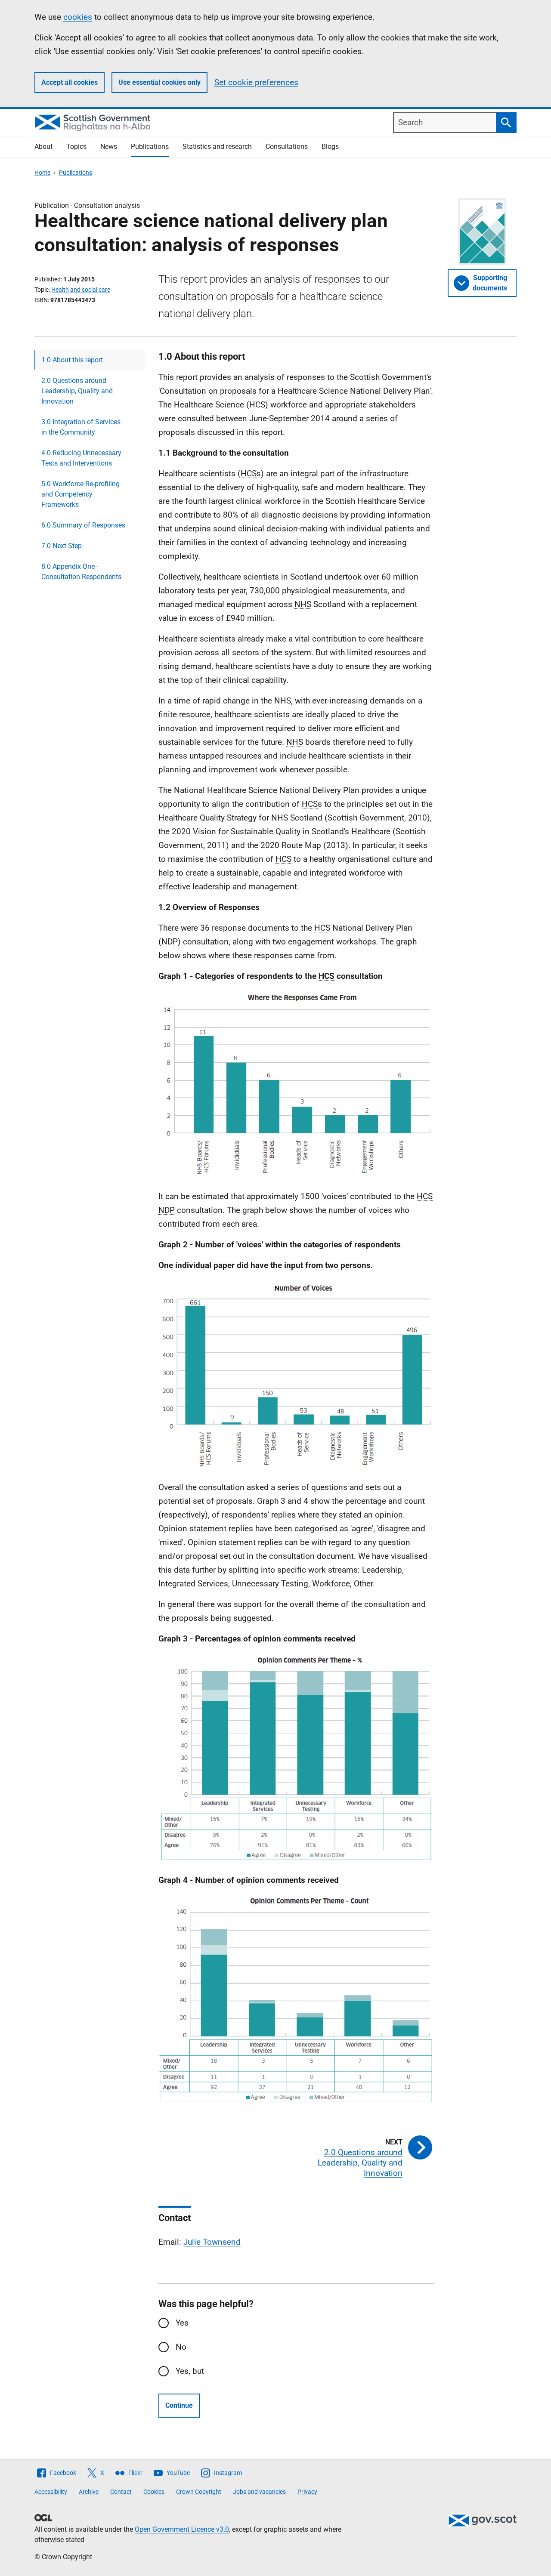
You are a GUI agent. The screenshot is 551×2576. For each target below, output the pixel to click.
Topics (76, 147)
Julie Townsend (212, 2242)
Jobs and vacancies (259, 2492)
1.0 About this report (72, 360)
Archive (89, 2492)
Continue (179, 2405)
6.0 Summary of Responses (83, 525)
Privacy (307, 2492)
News (109, 147)
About (43, 147)
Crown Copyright (199, 2492)
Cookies (154, 2492)
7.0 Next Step (62, 546)
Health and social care (81, 290)
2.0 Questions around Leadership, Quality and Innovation (77, 391)
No (181, 2347)
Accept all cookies (70, 82)
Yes (182, 2323)
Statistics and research (217, 147)
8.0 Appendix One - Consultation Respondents (81, 572)
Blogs (330, 147)
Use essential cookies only (159, 82)
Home (42, 173)
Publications (150, 147)
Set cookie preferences (256, 82)
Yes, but (190, 2371)
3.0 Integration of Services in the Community (81, 427)
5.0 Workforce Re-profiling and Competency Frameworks (80, 494)
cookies (78, 17)
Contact (121, 2492)
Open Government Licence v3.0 (182, 2529)
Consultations (287, 147)
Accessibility (51, 2492)
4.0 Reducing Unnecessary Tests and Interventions (81, 458)
